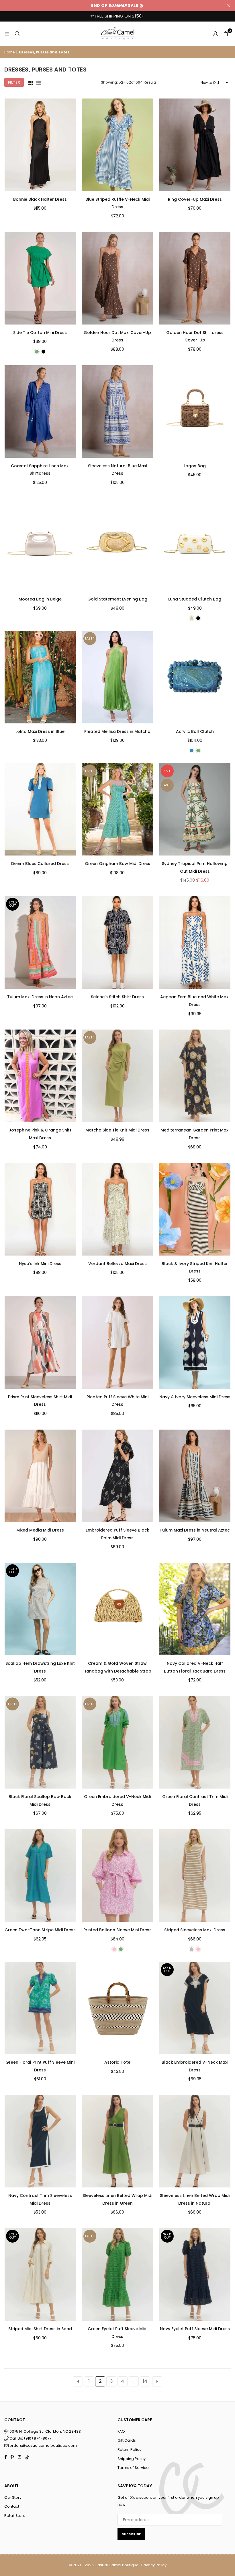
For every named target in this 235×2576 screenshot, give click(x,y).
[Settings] (215, 34)
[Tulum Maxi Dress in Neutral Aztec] (195, 1476)
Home (9, 52)
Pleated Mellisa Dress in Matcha (117, 731)
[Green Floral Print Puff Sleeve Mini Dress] (40, 2008)
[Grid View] (31, 83)
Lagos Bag (195, 466)
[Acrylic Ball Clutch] (195, 677)
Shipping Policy (132, 2459)
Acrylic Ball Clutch (195, 731)
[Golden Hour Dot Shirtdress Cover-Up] (195, 278)
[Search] (17, 34)
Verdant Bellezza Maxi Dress (117, 1264)
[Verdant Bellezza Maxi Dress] (117, 1209)
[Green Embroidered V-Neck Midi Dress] (117, 1742)
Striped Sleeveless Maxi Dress (195, 1930)
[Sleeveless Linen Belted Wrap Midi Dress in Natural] (195, 2141)
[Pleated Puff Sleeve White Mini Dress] (117, 1342)
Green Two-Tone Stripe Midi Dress (40, 1930)
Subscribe (131, 2534)
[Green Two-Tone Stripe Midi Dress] (40, 1876)
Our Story (13, 2497)
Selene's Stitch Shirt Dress (117, 997)
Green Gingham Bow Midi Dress (117, 864)
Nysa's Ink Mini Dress (40, 1264)
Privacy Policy (154, 2565)
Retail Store (15, 2516)
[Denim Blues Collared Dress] (40, 809)
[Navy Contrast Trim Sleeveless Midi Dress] (40, 2141)
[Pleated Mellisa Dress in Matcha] (117, 677)
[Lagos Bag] (195, 412)
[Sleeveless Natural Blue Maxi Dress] (117, 412)
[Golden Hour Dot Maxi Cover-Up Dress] (117, 278)
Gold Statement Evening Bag (117, 599)
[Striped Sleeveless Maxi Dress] (195, 1876)
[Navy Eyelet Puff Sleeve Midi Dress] (195, 2274)
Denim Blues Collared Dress (40, 864)
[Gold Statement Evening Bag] (117, 545)
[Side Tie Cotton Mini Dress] (40, 278)
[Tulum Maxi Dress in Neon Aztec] (40, 943)
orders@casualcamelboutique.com (43, 2445)
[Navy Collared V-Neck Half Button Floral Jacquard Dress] (195, 1609)
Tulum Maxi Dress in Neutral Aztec (195, 1530)
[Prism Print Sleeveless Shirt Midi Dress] (40, 1342)
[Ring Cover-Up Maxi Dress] (195, 145)
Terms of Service (133, 2468)
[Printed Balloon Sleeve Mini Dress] (117, 1876)
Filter (14, 82)
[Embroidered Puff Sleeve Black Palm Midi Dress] (117, 1476)
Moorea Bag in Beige (40, 599)
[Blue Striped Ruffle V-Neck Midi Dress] (117, 145)
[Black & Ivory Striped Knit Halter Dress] (195, 1209)
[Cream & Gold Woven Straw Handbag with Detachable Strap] (117, 1609)
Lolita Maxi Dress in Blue (40, 731)
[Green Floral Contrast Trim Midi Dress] (195, 1742)
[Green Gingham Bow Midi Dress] (117, 809)
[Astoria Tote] (117, 2008)
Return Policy (129, 2449)
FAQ (121, 2431)
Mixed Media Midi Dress (40, 1530)
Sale (167, 771)
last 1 (90, 638)
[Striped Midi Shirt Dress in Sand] (40, 2274)
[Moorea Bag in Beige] (40, 545)
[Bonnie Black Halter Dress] (40, 145)
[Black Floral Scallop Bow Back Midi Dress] (40, 1742)
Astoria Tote (117, 2062)
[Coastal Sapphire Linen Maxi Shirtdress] (40, 412)
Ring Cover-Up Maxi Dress (195, 199)
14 (145, 2381)
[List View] (39, 83)
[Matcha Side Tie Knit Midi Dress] (117, 1076)
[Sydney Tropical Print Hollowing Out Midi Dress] (195, 809)
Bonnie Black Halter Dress (40, 199)
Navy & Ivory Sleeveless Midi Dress (195, 1397)
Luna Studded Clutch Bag (195, 599)
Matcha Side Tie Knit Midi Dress (117, 1130)
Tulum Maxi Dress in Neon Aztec (40, 997)
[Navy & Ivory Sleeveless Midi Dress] (195, 1342)
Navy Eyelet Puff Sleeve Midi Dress (195, 2329)
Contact (12, 2506)
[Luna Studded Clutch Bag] (195, 545)
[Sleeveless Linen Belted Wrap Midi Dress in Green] (117, 2141)
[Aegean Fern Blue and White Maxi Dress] (195, 943)
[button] (226, 34)
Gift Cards (127, 2440)
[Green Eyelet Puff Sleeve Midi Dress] (117, 2274)
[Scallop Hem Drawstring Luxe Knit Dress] (40, 1609)
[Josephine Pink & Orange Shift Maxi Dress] (40, 1076)
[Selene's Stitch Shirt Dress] (117, 943)
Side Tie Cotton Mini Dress (40, 333)
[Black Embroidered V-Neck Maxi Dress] (195, 2008)
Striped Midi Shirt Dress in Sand (40, 2329)
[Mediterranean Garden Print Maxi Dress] (195, 1076)
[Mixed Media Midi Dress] (40, 1476)
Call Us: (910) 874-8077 (30, 2438)
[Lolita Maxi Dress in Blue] (40, 677)
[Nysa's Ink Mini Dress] (40, 1209)
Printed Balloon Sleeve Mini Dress (117, 1930)
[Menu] (7, 34)
